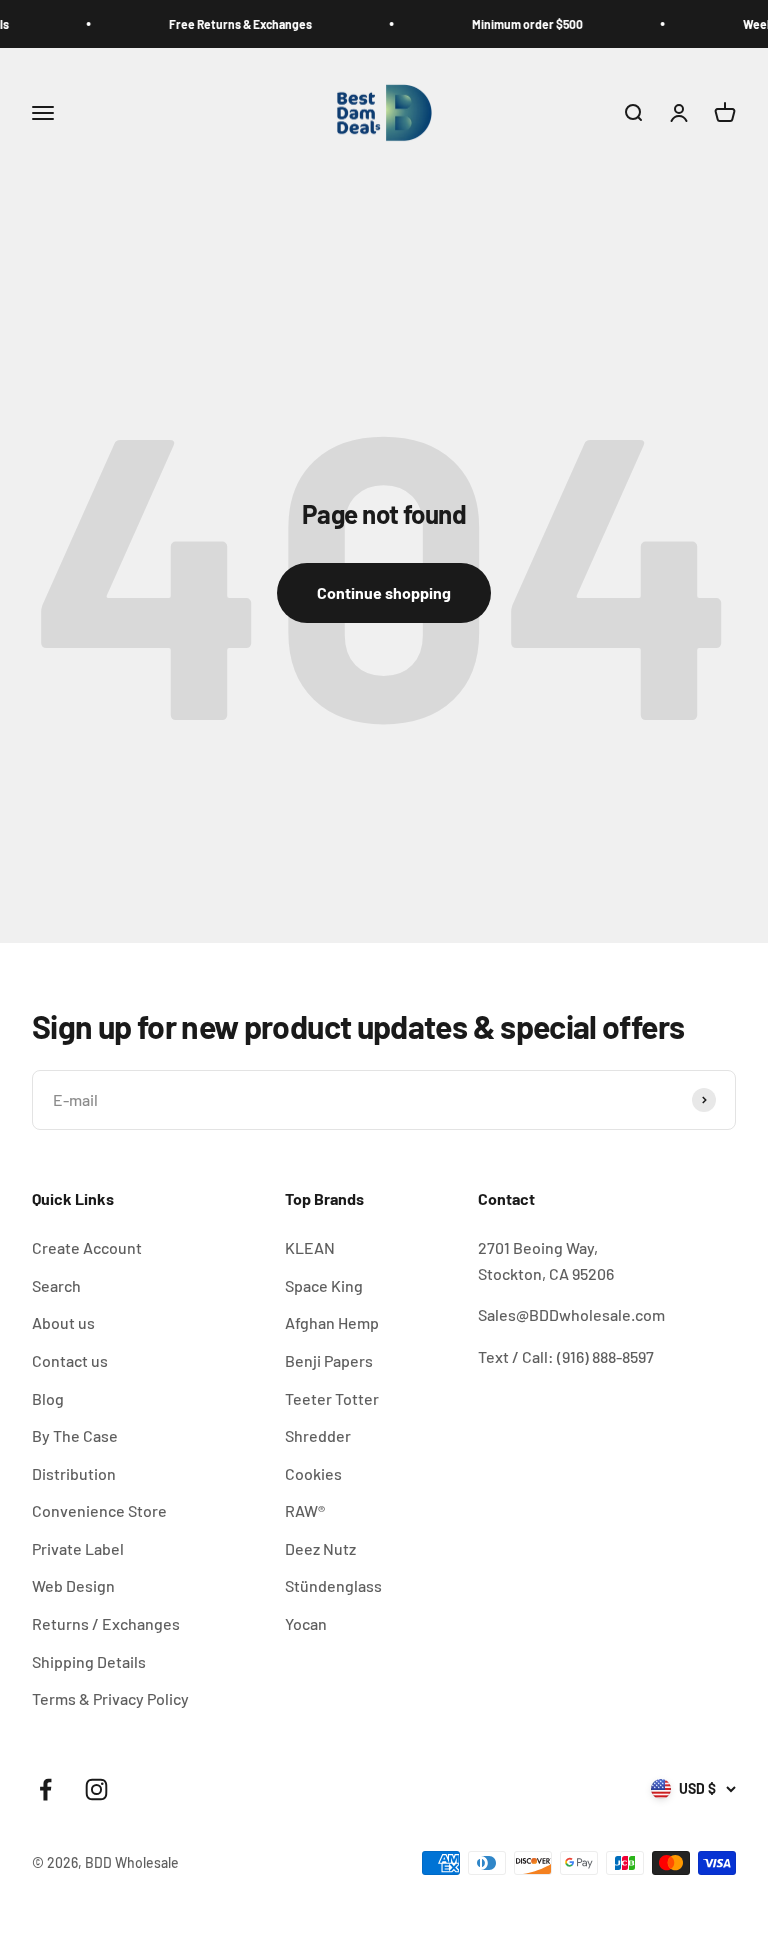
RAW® (305, 1510)
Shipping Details (89, 1661)
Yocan (306, 1623)
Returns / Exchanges (106, 1623)
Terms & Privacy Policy (110, 1698)
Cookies (313, 1473)
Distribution (74, 1473)
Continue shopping (384, 592)
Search (56, 1285)
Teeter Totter (332, 1398)
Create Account (87, 1247)
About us (63, 1322)
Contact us (70, 1360)
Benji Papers (329, 1360)
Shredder (318, 1435)
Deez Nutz (320, 1548)
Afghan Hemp (332, 1322)
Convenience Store (99, 1510)
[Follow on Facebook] (45, 1789)
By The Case (75, 1435)
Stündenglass (333, 1585)
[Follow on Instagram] (96, 1789)
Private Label (78, 1548)
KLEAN (310, 1247)
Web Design (73, 1585)
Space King (324, 1285)
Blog (48, 1398)
